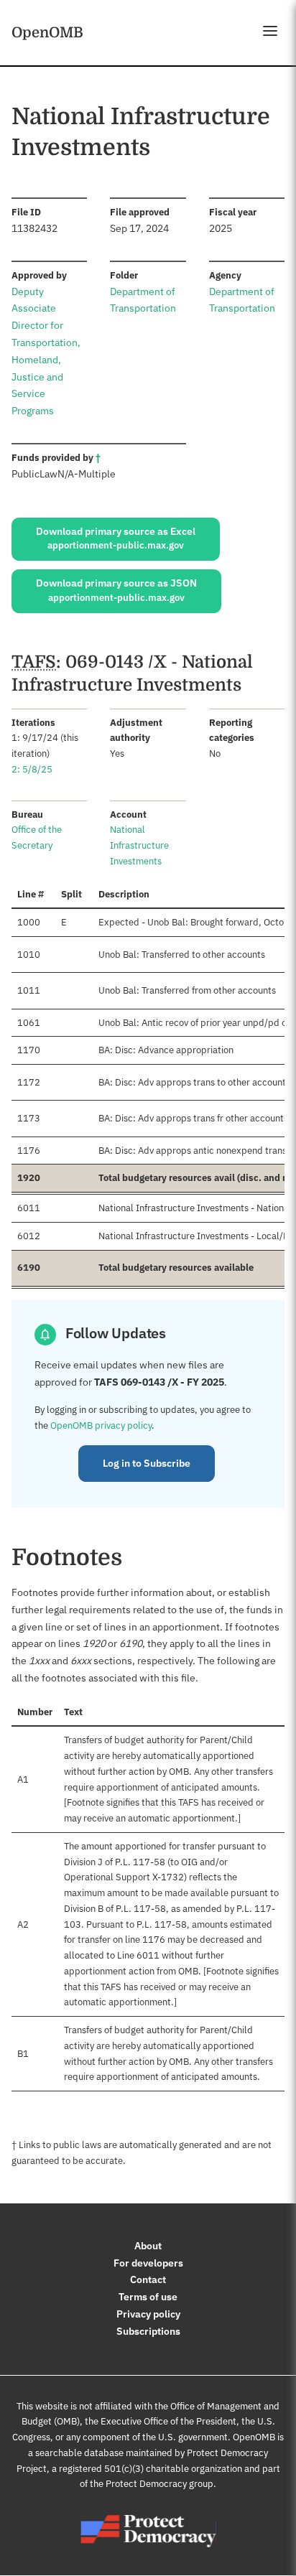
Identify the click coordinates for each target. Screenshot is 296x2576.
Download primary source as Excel (116, 538)
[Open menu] (270, 31)
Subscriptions (148, 2331)
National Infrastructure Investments (139, 845)
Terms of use (148, 2297)
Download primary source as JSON (116, 590)
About (148, 2246)
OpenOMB (47, 32)
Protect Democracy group (159, 2484)
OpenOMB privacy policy (101, 1425)
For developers (148, 2263)
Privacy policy (148, 2314)
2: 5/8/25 (32, 769)
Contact (148, 2279)
